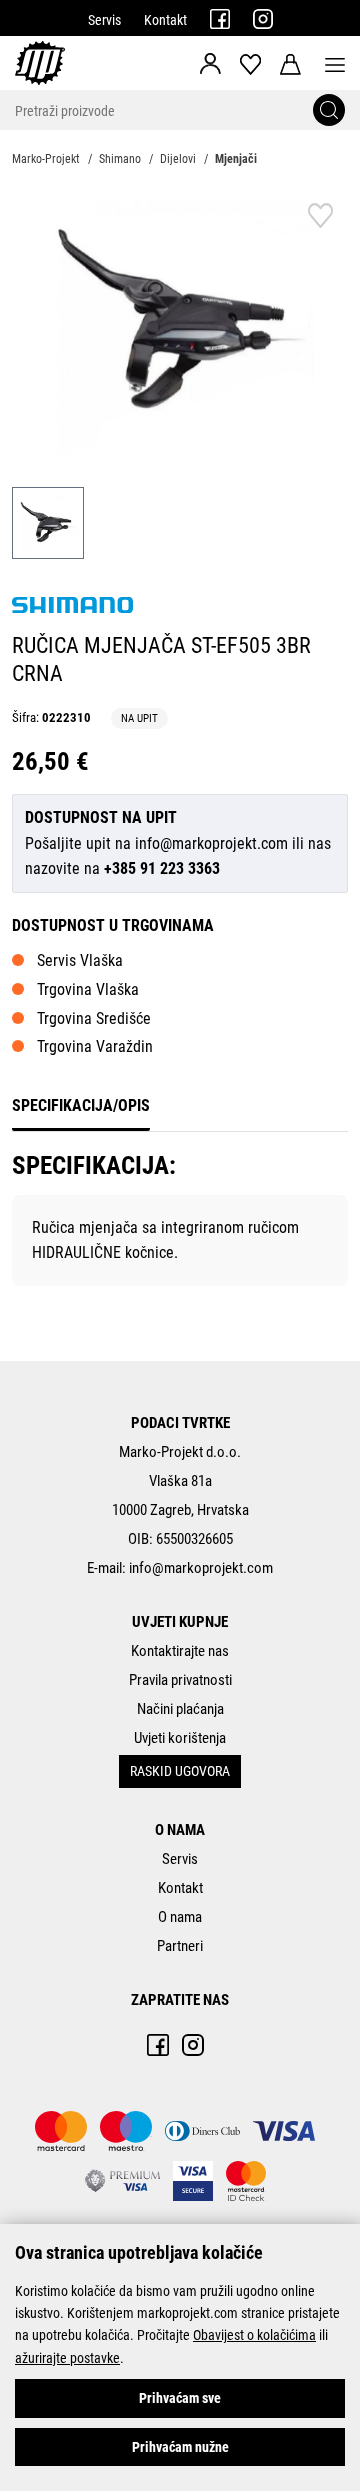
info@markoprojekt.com (211, 843)
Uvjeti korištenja (180, 1738)
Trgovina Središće (94, 1018)
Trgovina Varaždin (95, 1046)
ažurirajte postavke (67, 2358)
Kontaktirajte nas (180, 1651)
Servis (104, 20)
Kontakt (165, 20)
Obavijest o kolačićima (254, 2335)
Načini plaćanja (180, 1709)
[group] (180, 322)
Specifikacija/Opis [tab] (81, 1105)
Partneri (180, 1946)
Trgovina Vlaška (88, 989)
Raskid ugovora (180, 1771)
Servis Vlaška (80, 960)
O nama (180, 1917)
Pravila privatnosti (180, 1680)
